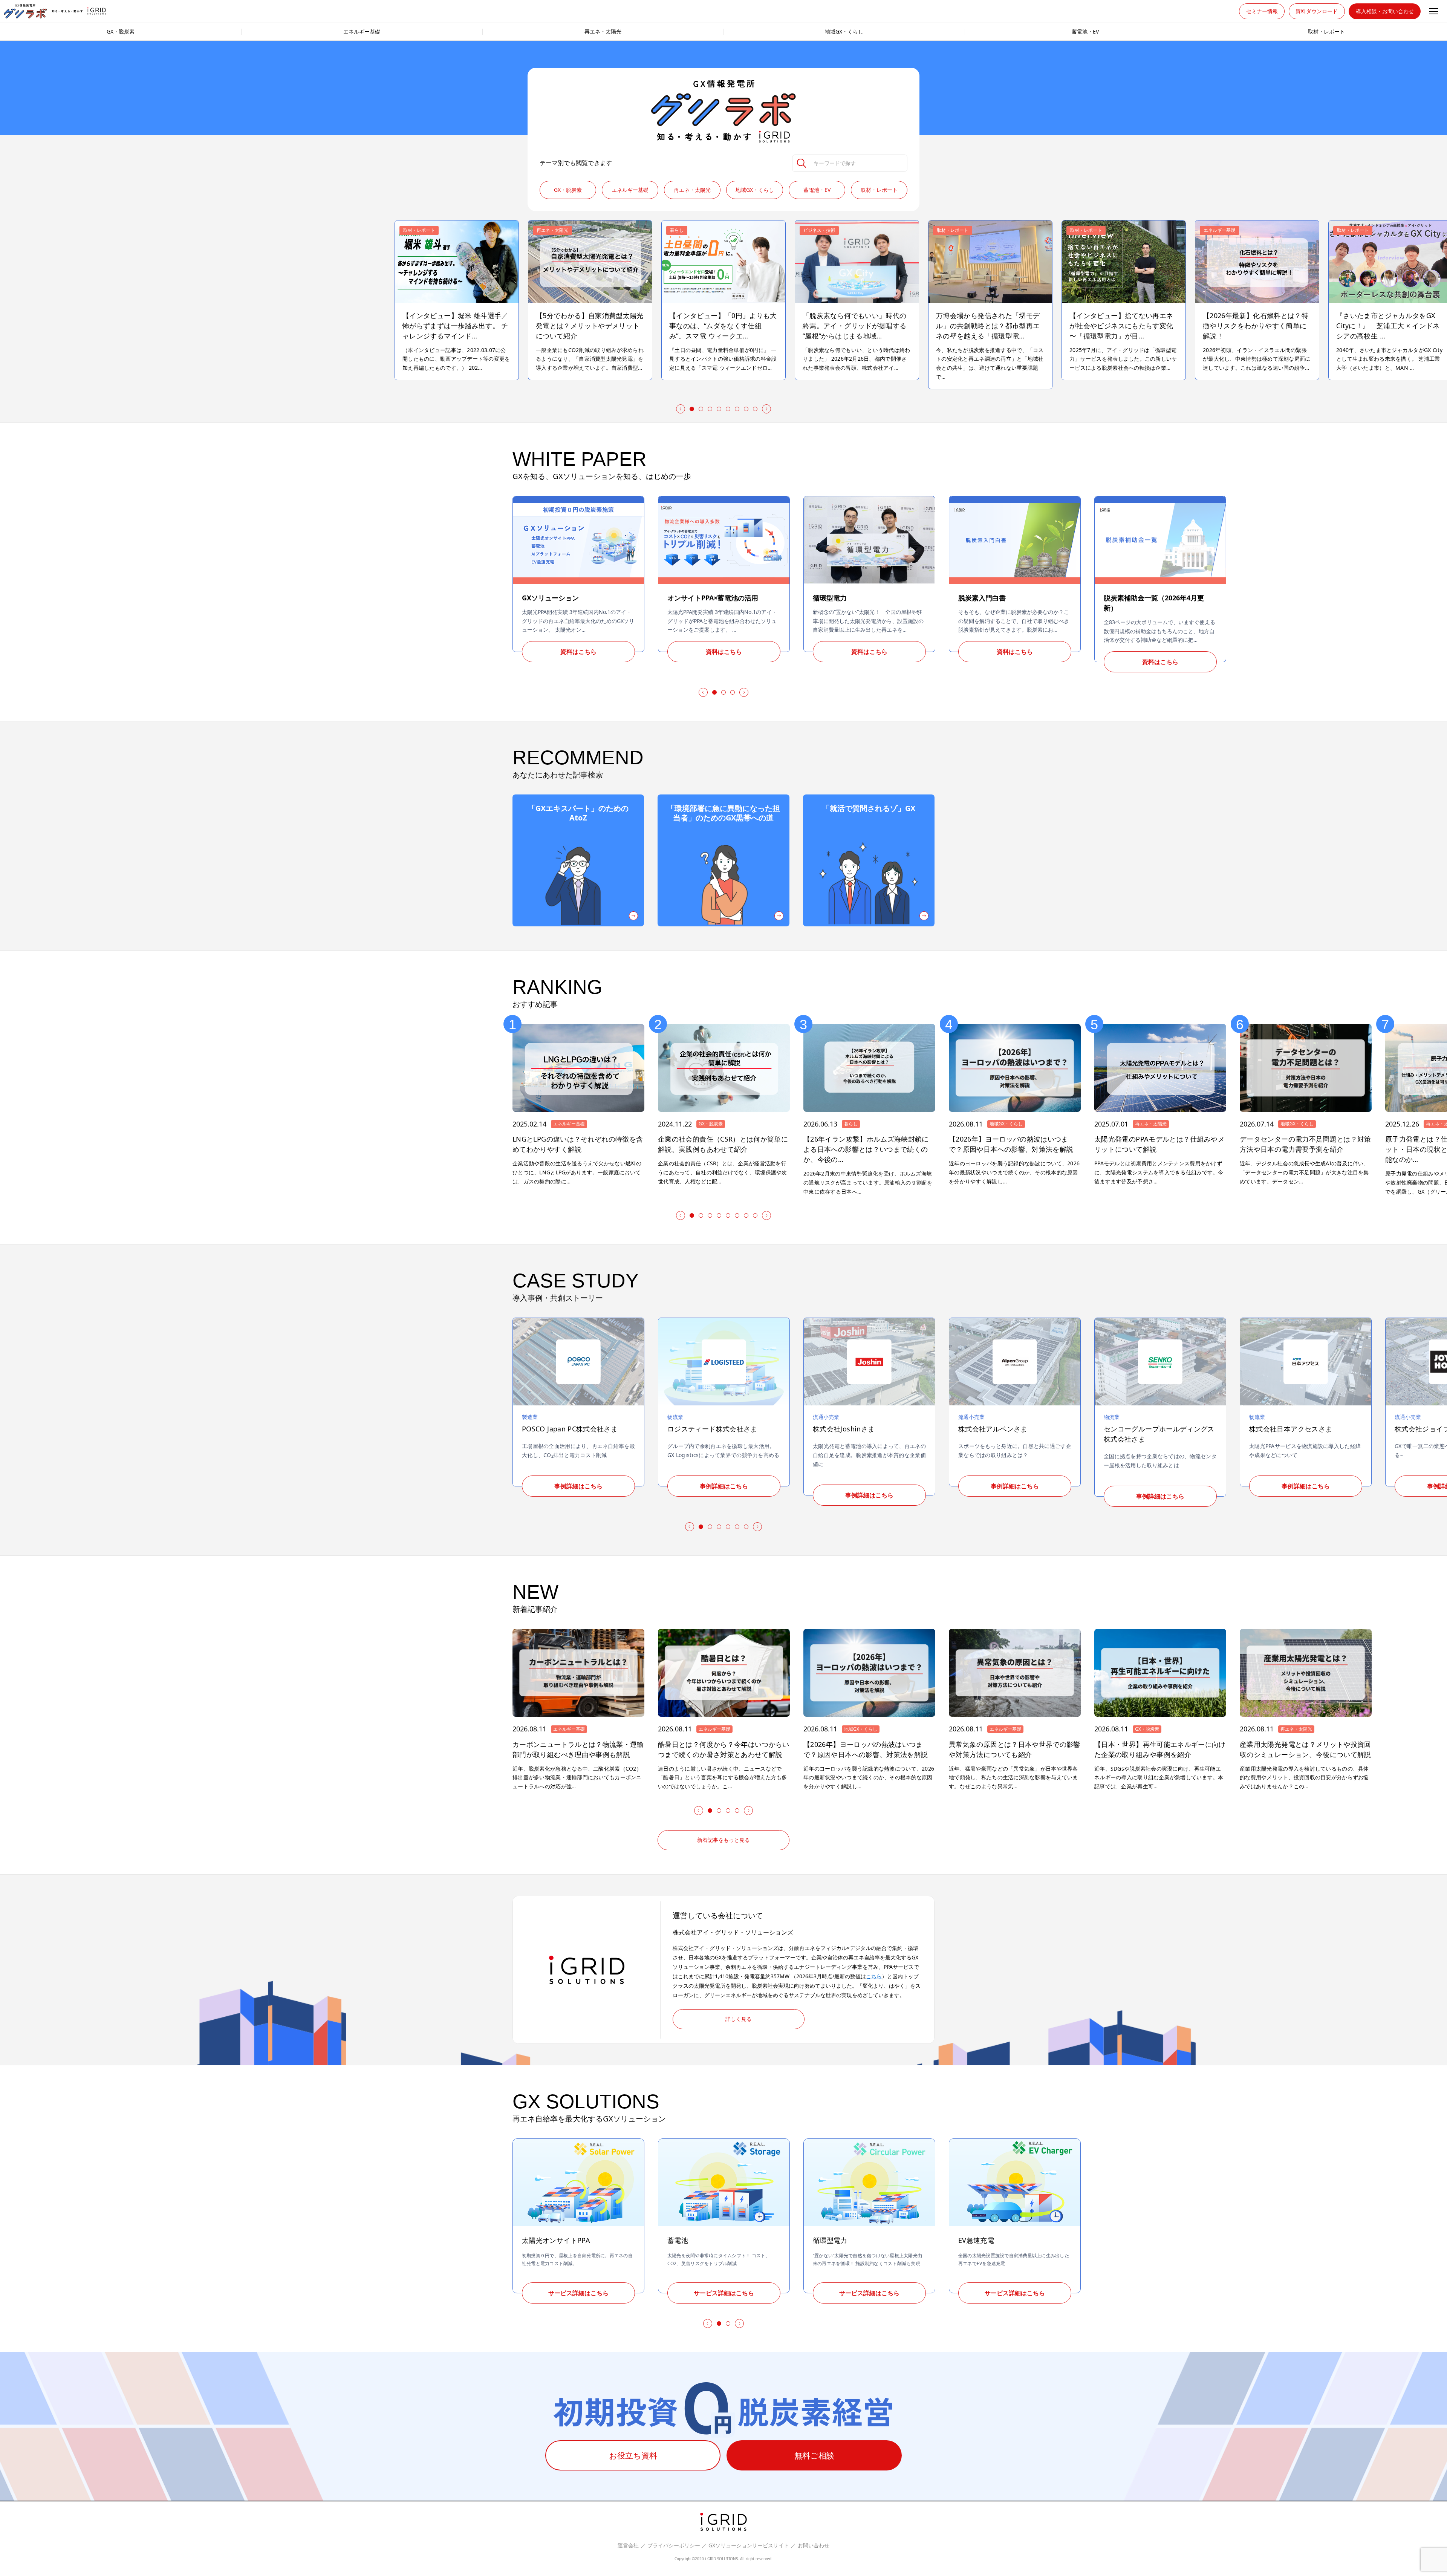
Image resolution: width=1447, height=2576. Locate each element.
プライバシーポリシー (674, 2546)
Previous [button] (679, 409)
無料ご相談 (814, 2455)
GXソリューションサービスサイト (749, 2546)
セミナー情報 (1262, 11)
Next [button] (768, 409)
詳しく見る (739, 2019)
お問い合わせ (814, 2546)
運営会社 (628, 2546)
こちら (874, 1976)
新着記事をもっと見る (723, 1840)
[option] (723, 300)
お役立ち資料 (633, 2455)
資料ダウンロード (1317, 11)
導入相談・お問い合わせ (1385, 11)
